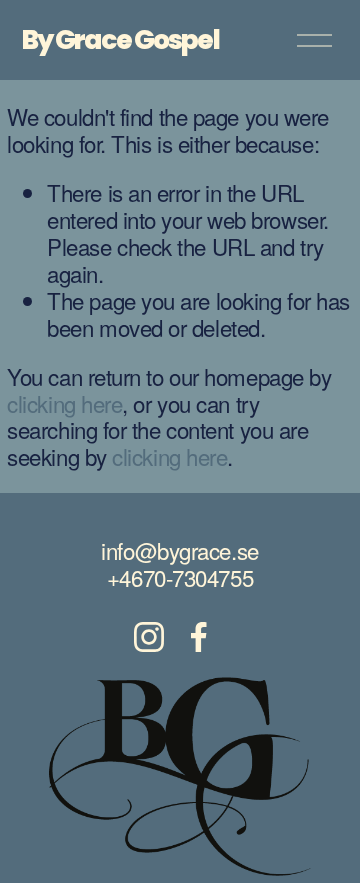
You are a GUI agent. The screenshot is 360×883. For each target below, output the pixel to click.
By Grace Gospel (120, 39)
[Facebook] (199, 637)
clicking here (64, 403)
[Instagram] (149, 637)
